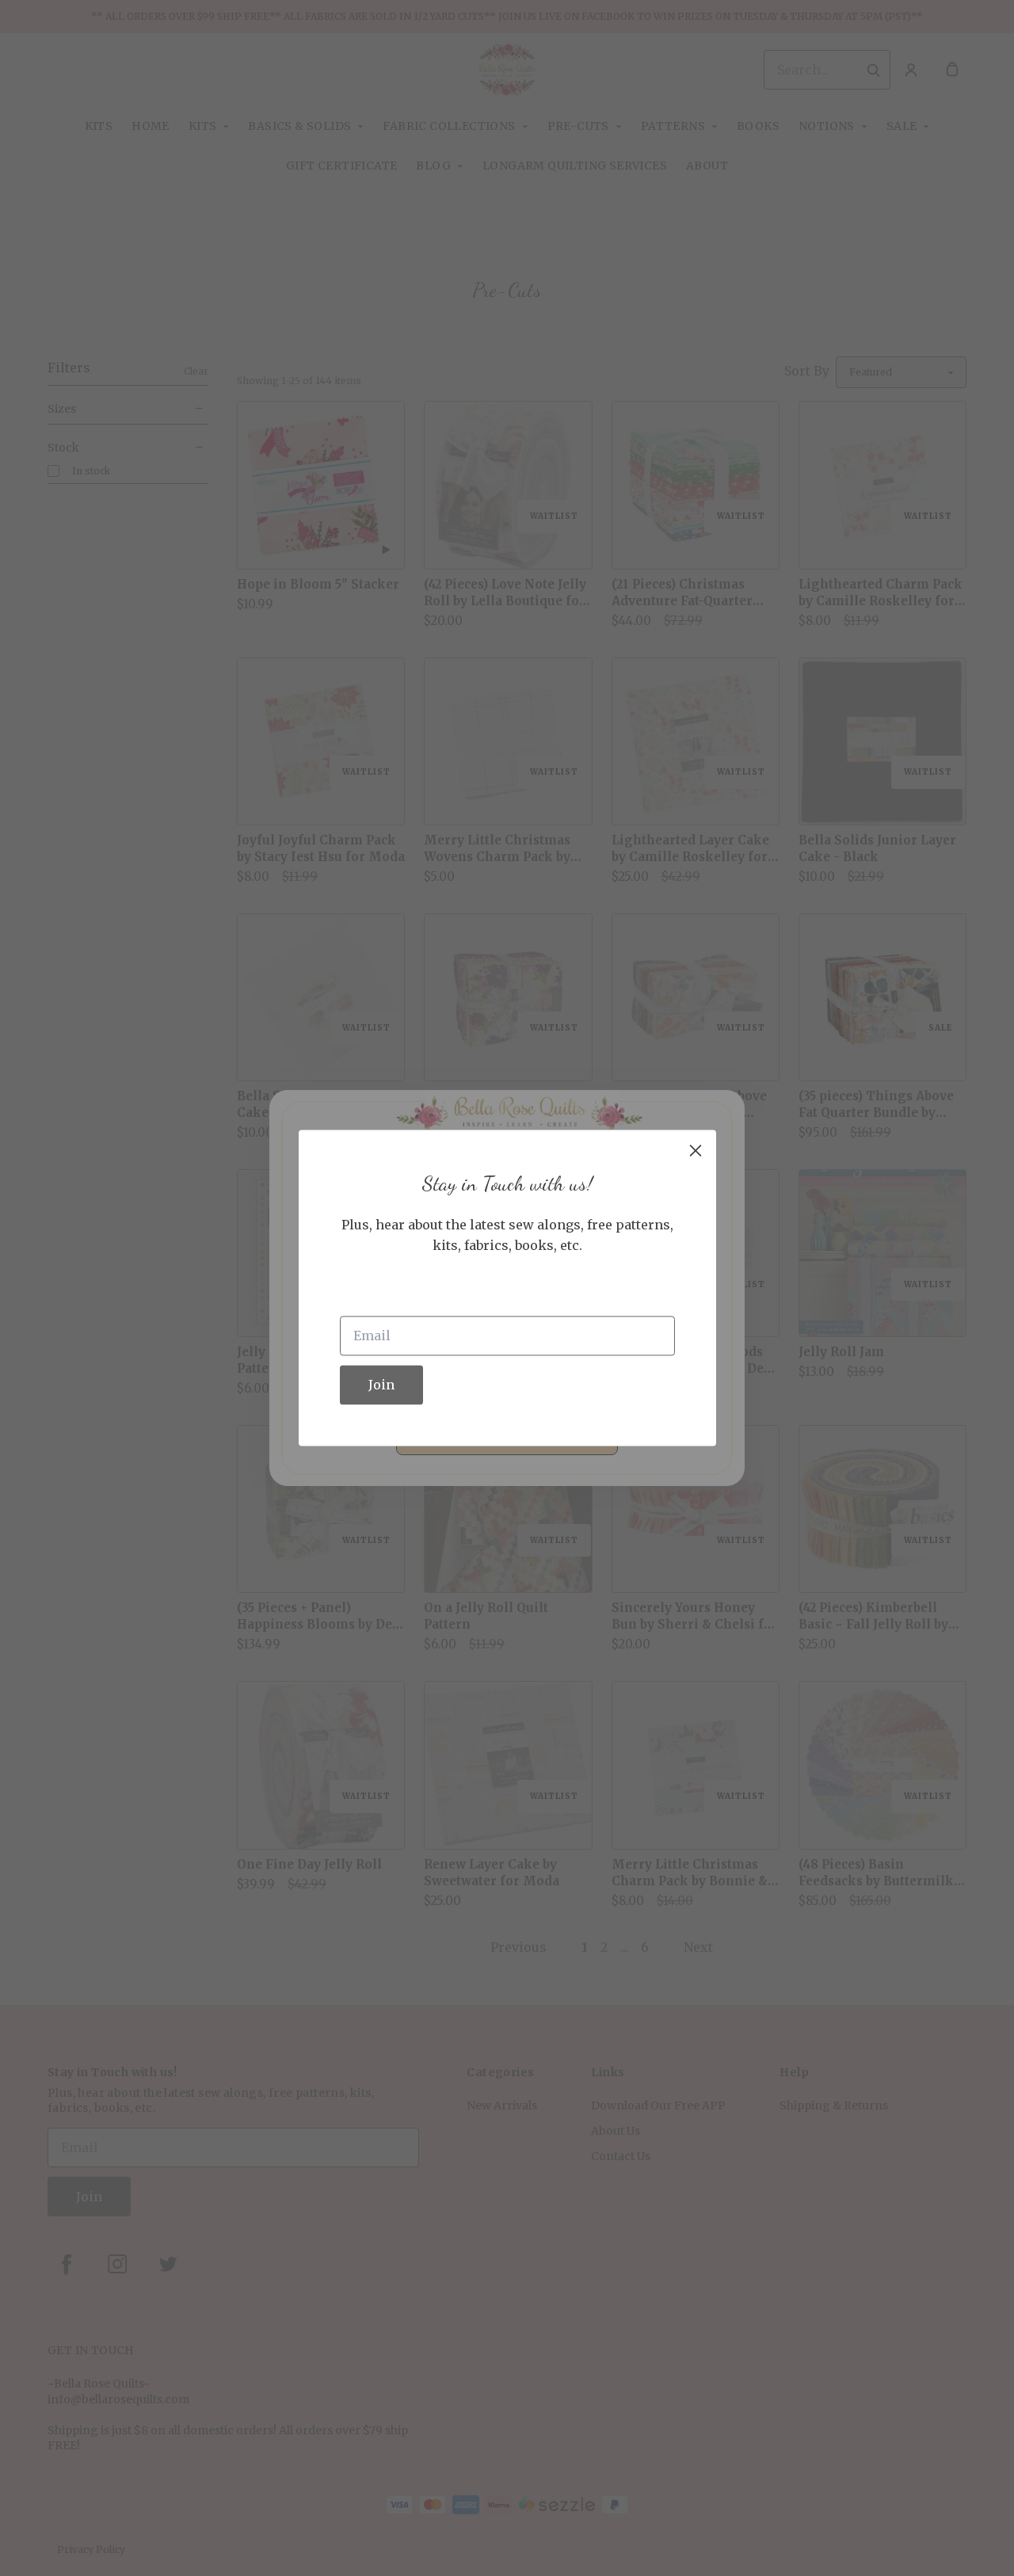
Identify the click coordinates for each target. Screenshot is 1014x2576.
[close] (696, 1150)
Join (381, 1385)
